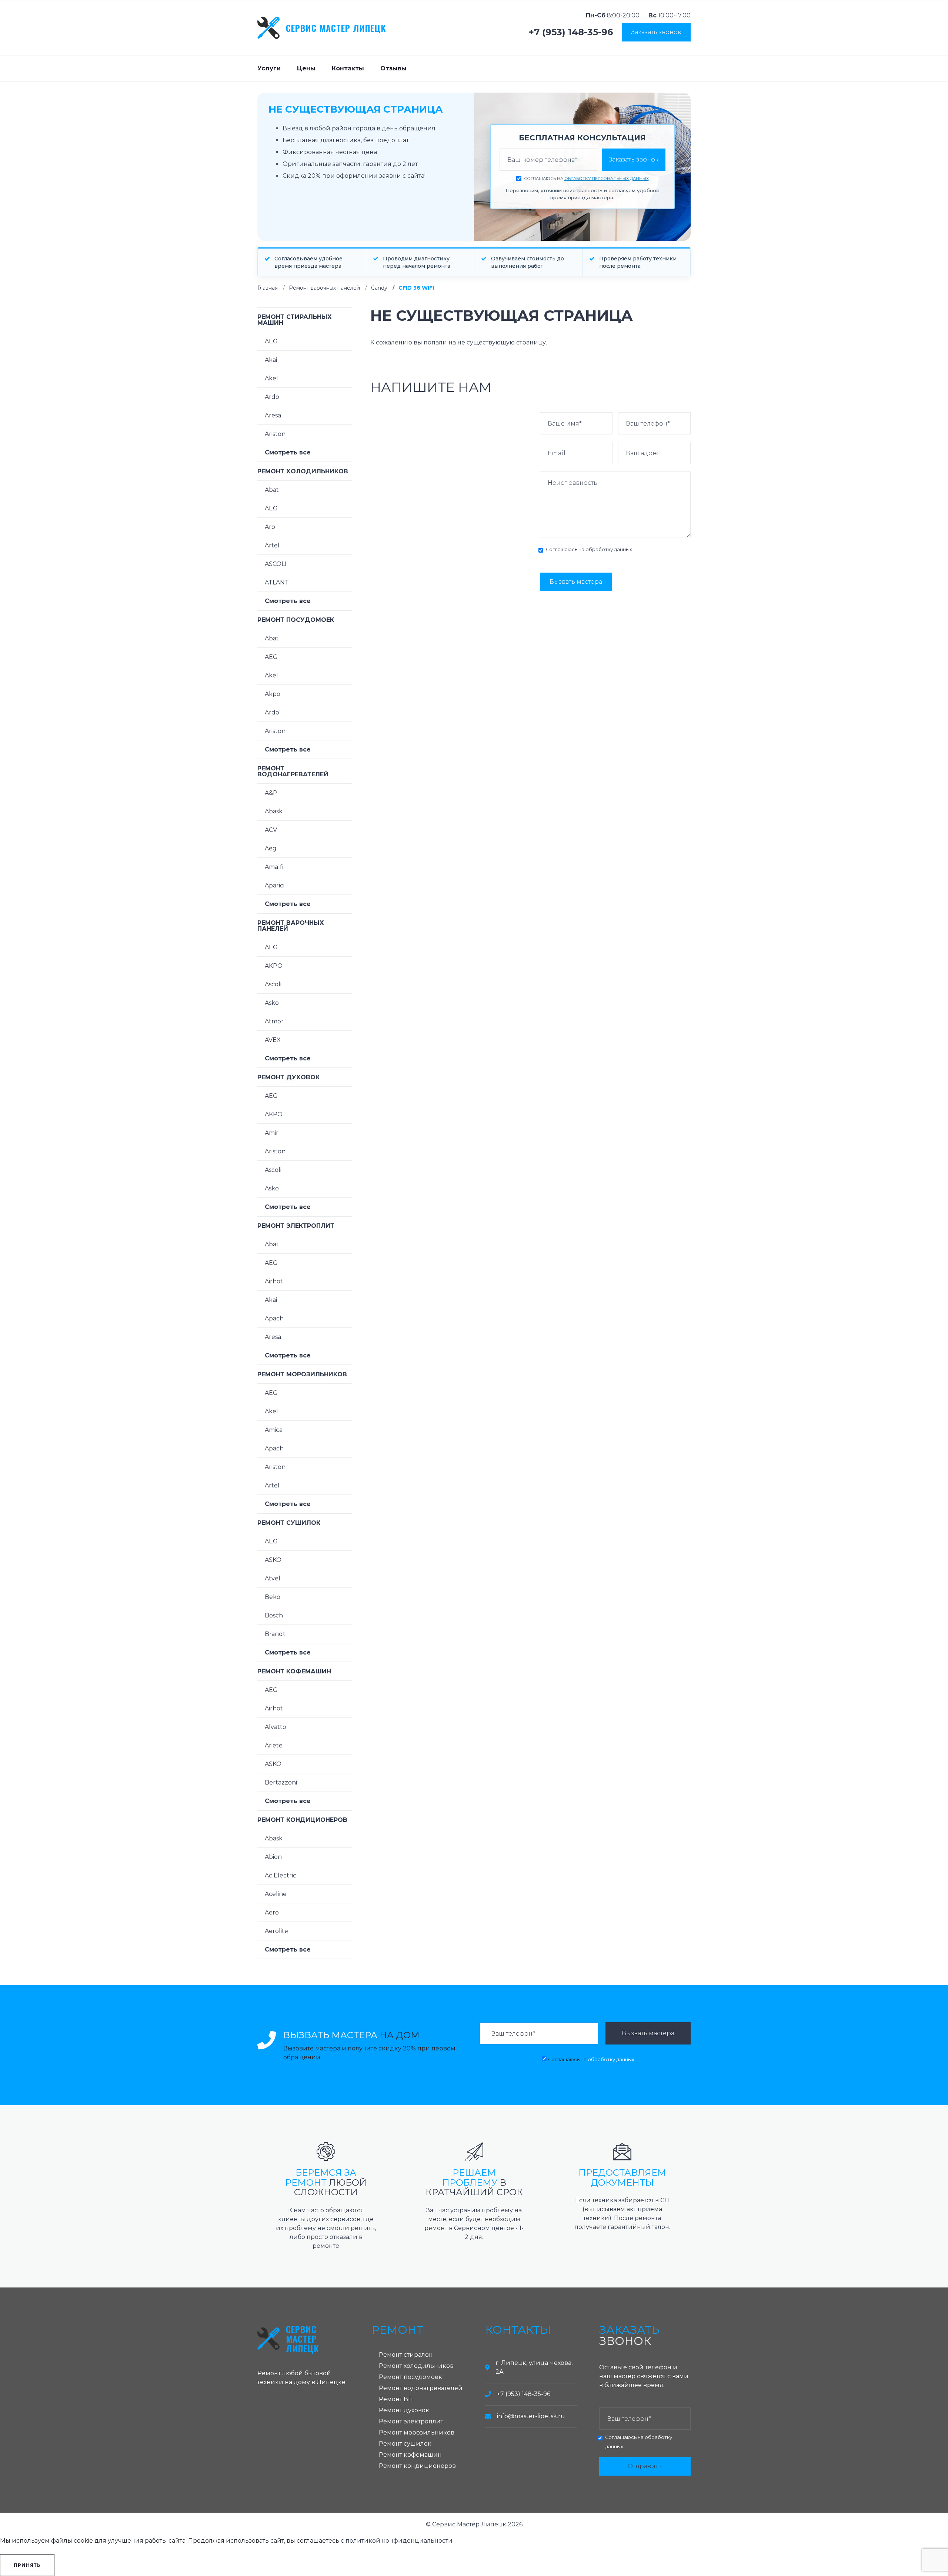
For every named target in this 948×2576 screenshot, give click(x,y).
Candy (379, 288)
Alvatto (276, 1727)
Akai (271, 360)
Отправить (645, 2466)
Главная (268, 288)
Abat (272, 490)
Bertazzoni (281, 1782)
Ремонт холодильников (303, 471)
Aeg (271, 848)
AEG (271, 341)
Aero (272, 1912)
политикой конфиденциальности (399, 2541)
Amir (272, 1133)
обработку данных (609, 549)
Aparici (275, 885)
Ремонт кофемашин (294, 1671)
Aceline (276, 1894)
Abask (274, 811)
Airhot (274, 1281)
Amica (274, 1430)
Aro (270, 527)
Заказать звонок (656, 32)
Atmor (274, 1021)
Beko (273, 1597)
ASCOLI (276, 564)
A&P (271, 793)
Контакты (348, 68)
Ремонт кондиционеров (302, 1820)
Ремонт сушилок (289, 1523)
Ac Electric (281, 1875)
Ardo (272, 397)
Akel (271, 378)
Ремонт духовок (288, 1077)
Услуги (269, 68)
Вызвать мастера (576, 582)
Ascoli (273, 984)
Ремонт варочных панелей (324, 288)
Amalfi (274, 867)
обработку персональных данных (607, 179)
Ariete (274, 1745)
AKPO (274, 966)
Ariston (275, 434)
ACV (271, 830)
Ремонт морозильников (302, 1374)
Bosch (274, 1615)
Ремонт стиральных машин (295, 320)
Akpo (273, 694)
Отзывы (393, 68)
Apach (274, 1318)
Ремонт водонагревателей (293, 771)
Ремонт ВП (396, 2399)
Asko (272, 1003)
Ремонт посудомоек (296, 620)
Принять (27, 2565)
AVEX (273, 1040)
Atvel (273, 1578)
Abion (273, 1857)
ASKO (273, 1560)
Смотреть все (288, 452)
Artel (272, 545)
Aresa (273, 415)
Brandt (275, 1634)
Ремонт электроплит (296, 1226)
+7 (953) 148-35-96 (571, 32)
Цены (306, 68)
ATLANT (277, 582)
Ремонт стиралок (406, 2355)
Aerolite (276, 1931)
